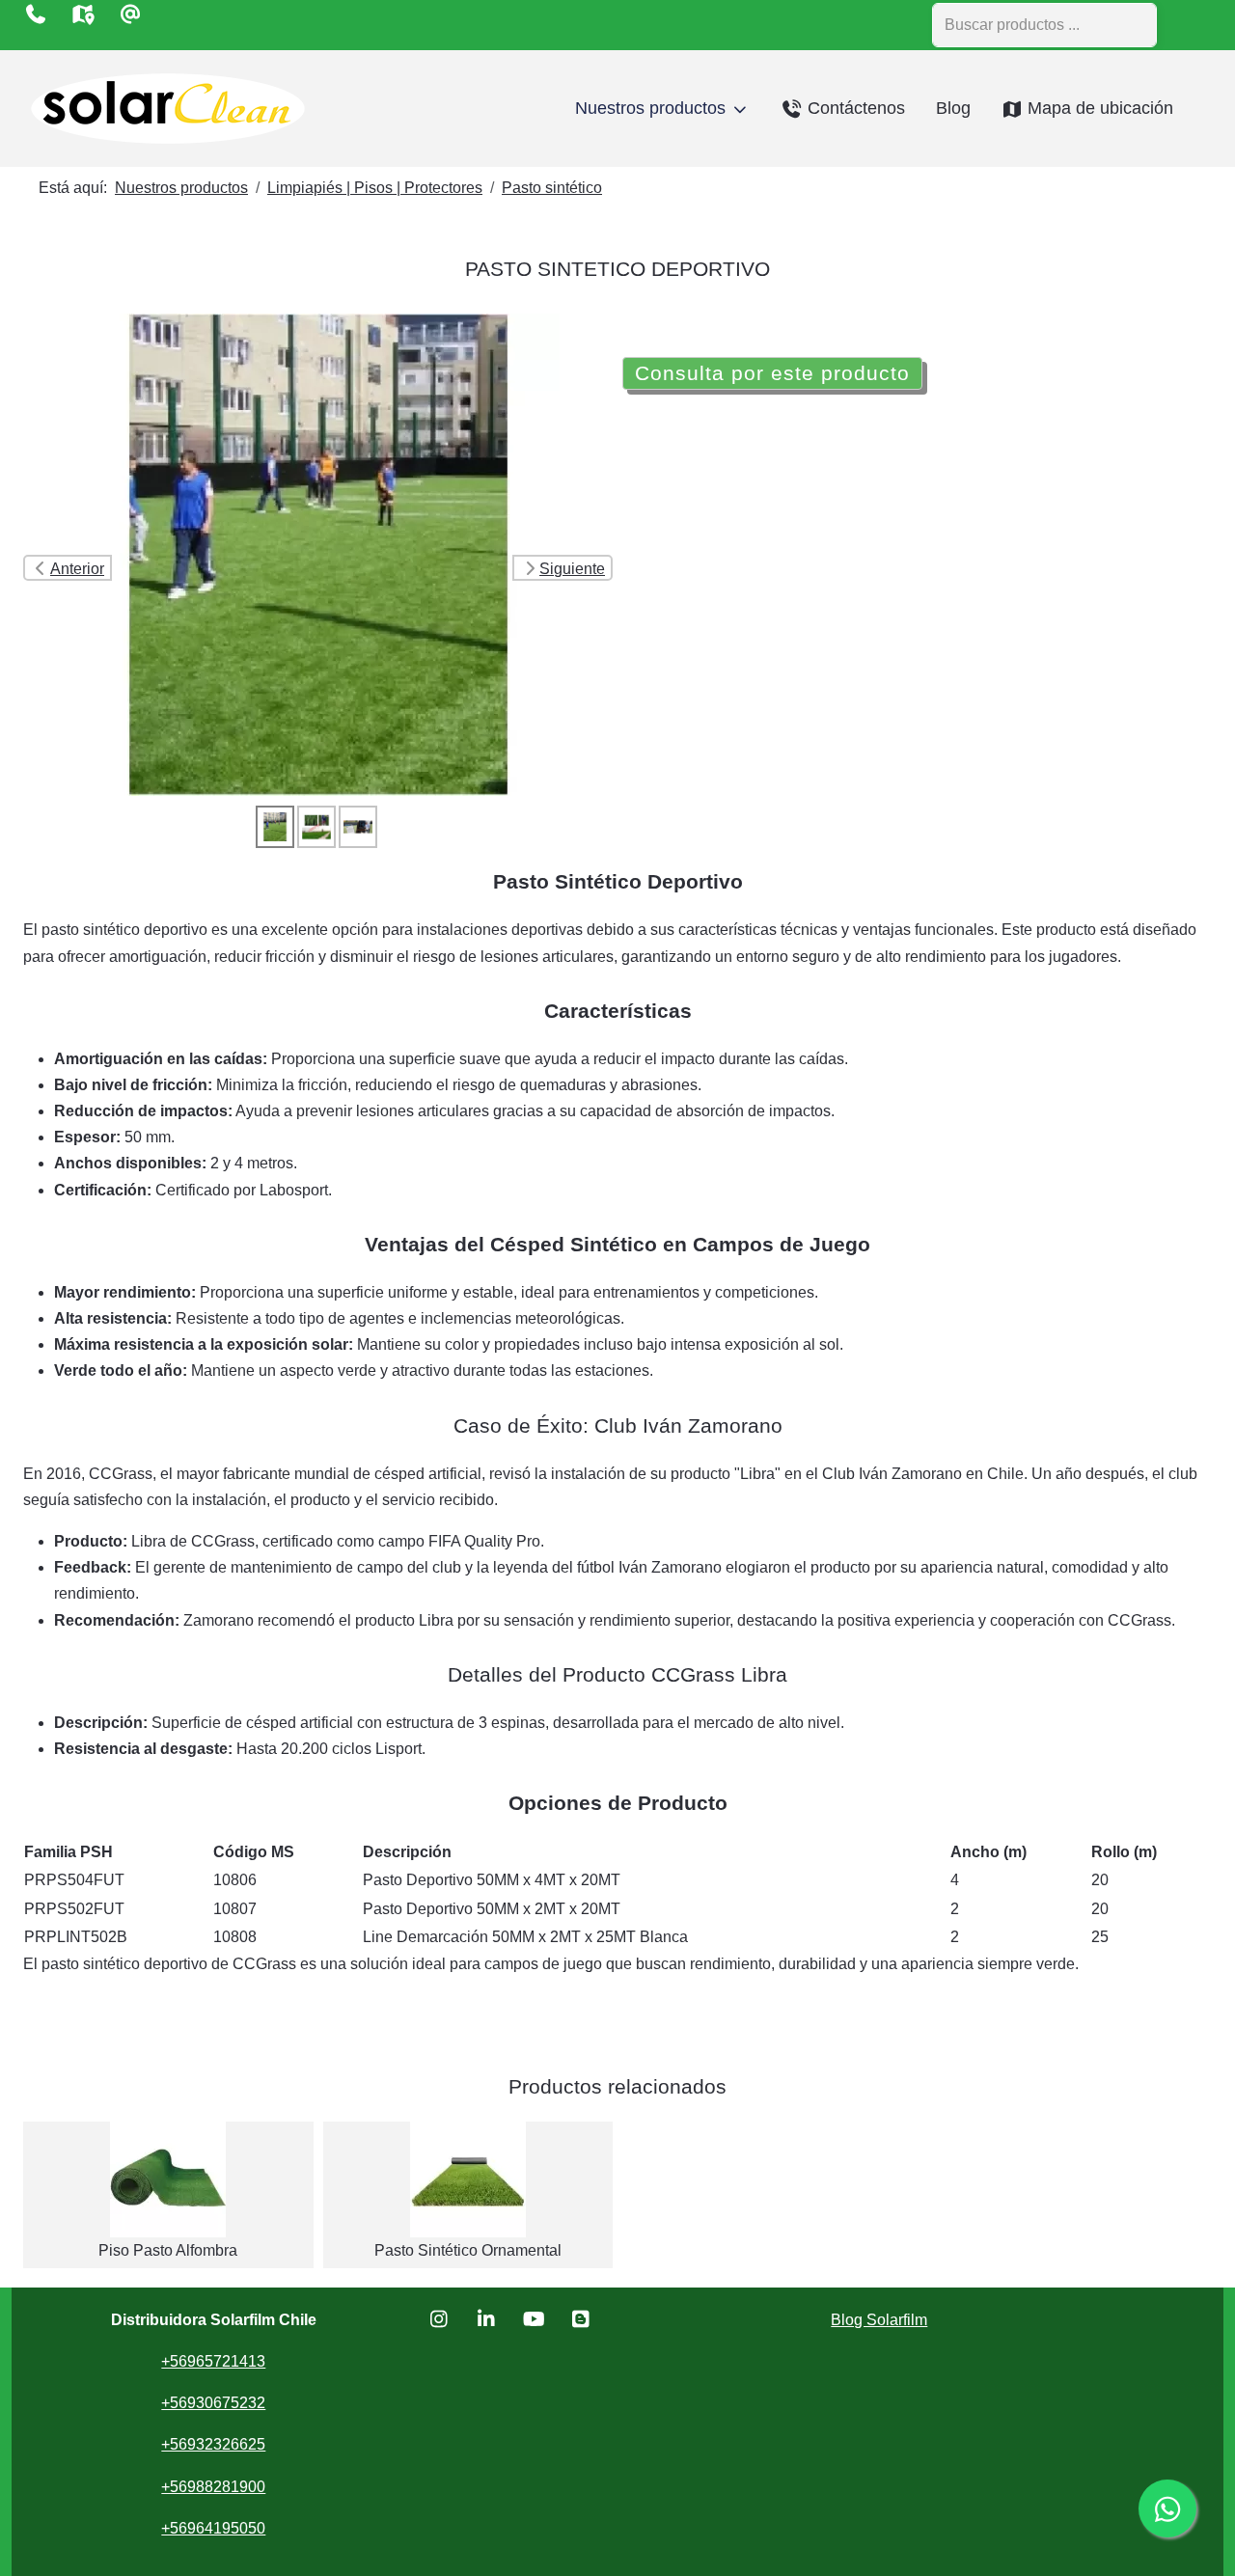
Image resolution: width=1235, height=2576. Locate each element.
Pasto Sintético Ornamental (468, 2250)
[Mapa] (82, 14)
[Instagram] (439, 2319)
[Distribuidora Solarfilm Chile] (168, 109)
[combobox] (1044, 25)
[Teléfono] (35, 14)
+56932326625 (213, 2444)
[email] (130, 14)
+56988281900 (213, 2487)
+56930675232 (213, 2403)
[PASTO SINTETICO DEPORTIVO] (318, 553)
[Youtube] (534, 2319)
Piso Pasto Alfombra (168, 2250)
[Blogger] (581, 2319)
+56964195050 (213, 2528)
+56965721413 (213, 2361)
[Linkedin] (487, 2319)
